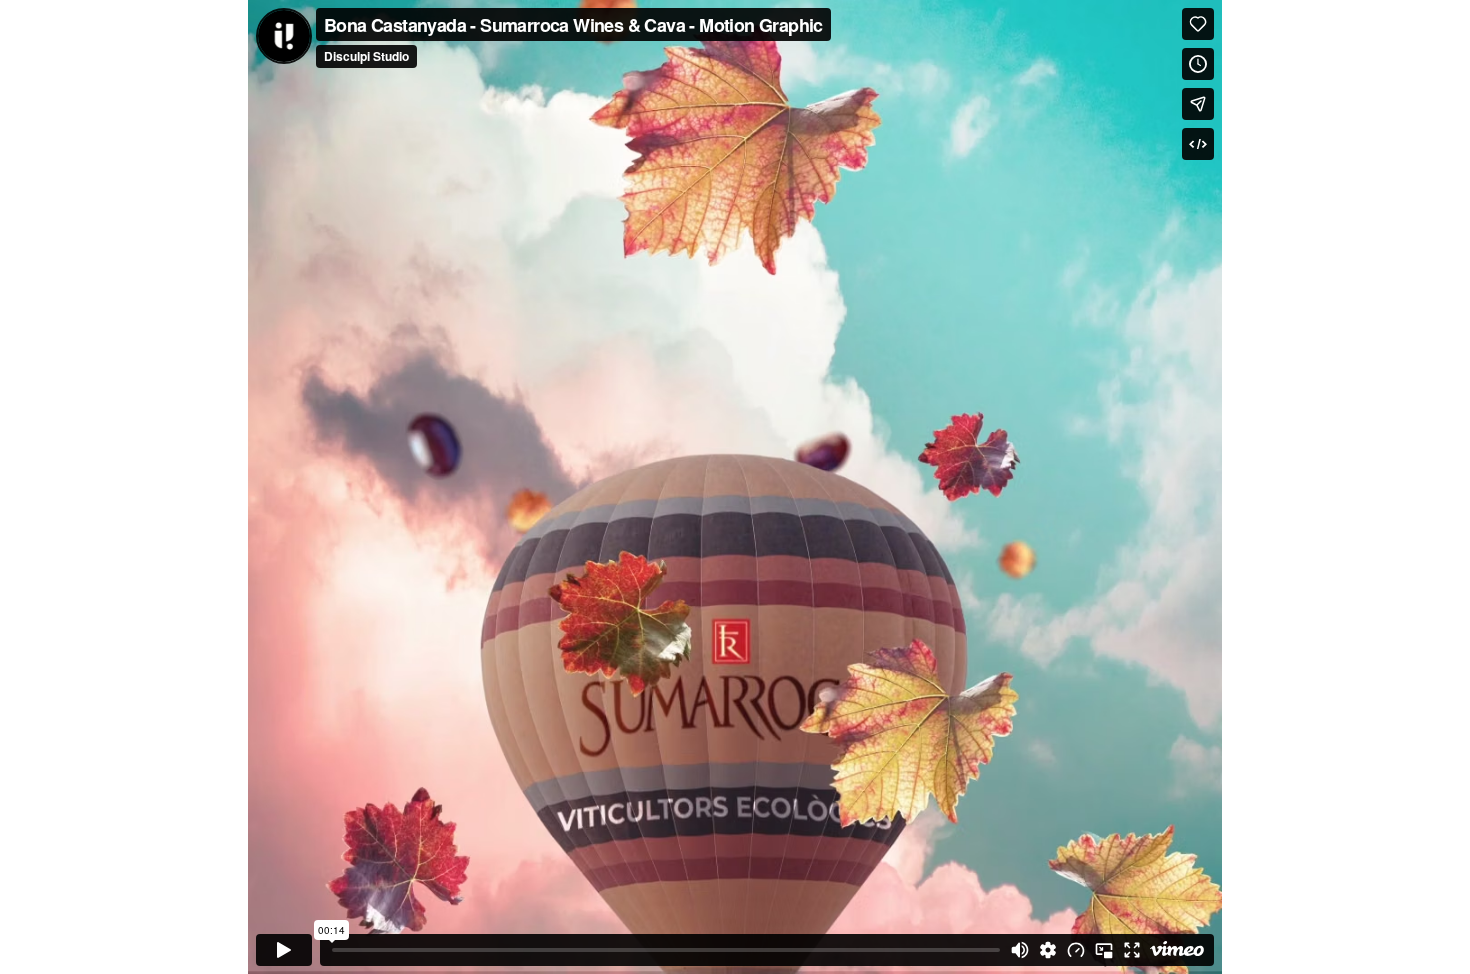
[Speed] (1076, 950)
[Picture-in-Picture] (1104, 950)
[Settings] (1048, 950)
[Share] (1198, 104)
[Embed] (1198, 144)
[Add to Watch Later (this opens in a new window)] (1198, 64)
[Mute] (1020, 950)
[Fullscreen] (1132, 950)
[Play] (284, 950)
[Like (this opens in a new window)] (1198, 24)
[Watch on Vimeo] (1177, 950)
